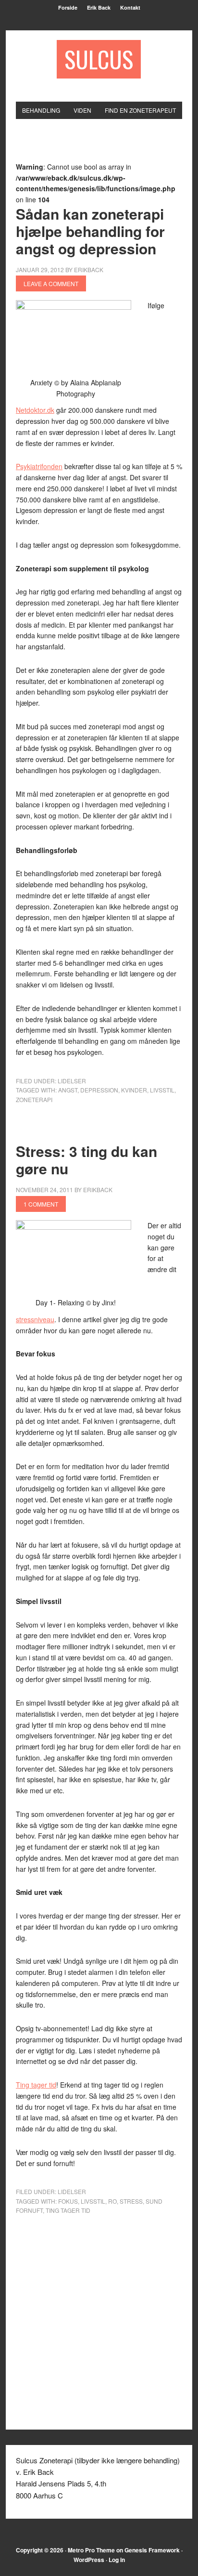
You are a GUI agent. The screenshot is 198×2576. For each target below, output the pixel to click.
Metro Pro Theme (91, 2550)
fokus (68, 2201)
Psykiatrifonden (39, 466)
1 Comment (41, 1204)
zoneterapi (34, 1099)
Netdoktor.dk (35, 410)
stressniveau (35, 1319)
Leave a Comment (51, 283)
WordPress (89, 2560)
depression (99, 1090)
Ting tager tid (36, 2085)
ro (112, 2201)
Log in (117, 2560)
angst (68, 1090)
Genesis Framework (152, 2550)
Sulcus (99, 59)
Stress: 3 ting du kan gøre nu (87, 1160)
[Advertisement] (107, 146)
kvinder (134, 1090)
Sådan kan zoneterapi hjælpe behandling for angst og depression (90, 231)
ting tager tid (68, 2210)
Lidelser (72, 1081)
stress (131, 2201)
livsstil (162, 1090)
